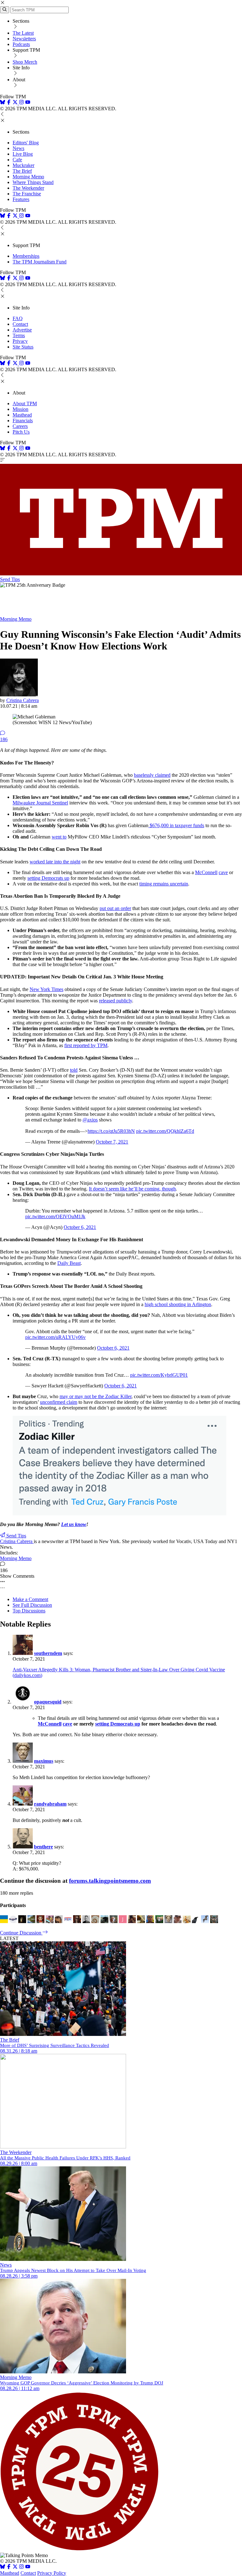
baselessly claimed (152, 775)
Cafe (17, 160)
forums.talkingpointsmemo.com (110, 1881)
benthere (43, 1847)
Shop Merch (25, 62)
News (18, 148)
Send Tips (10, 579)
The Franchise (27, 194)
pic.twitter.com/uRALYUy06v (55, 1337)
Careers (20, 426)
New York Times (46, 989)
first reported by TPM (86, 1045)
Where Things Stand (33, 182)
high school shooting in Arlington (178, 1304)
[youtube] (28, 103)
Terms (19, 335)
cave (223, 872)
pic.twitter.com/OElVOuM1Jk (55, 1216)
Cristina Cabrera (23, 700)
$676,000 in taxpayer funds (176, 825)
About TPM (25, 403)
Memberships (26, 256)
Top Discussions (29, 1611)
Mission (20, 409)
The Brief (22, 171)
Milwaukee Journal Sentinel (40, 803)
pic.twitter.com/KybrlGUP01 (159, 1375)
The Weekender (28, 188)
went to (59, 837)
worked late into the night (55, 862)
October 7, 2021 (112, 1142)
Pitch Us (21, 432)
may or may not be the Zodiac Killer (95, 1396)
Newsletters (24, 39)
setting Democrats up (48, 878)
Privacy (20, 341)
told (74, 1070)
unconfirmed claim (59, 1402)
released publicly (115, 1001)
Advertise (22, 330)
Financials (23, 421)
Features (21, 199)
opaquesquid (48, 1702)
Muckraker (23, 165)
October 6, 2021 (80, 1227)
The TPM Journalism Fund (40, 262)
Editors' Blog (26, 143)
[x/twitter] (16, 103)
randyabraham (50, 1804)
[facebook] (9, 103)
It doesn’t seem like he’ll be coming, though (132, 1189)
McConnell (206, 872)
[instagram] (21, 103)
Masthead (22, 415)
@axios (90, 1120)
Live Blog (23, 154)
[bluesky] (3, 103)
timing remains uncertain (164, 884)
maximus (44, 1761)
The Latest (23, 33)
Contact (20, 324)
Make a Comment (30, 1599)
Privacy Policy (52, 2573)
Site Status (23, 347)
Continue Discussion (21, 1933)
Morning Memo (28, 177)
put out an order (115, 908)
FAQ (18, 318)
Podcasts (21, 44)
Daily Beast (69, 1263)
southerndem (48, 1653)
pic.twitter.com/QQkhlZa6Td (165, 1131)
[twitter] (15, 2567)
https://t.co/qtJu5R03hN (111, 1131)
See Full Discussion (32, 1605)
